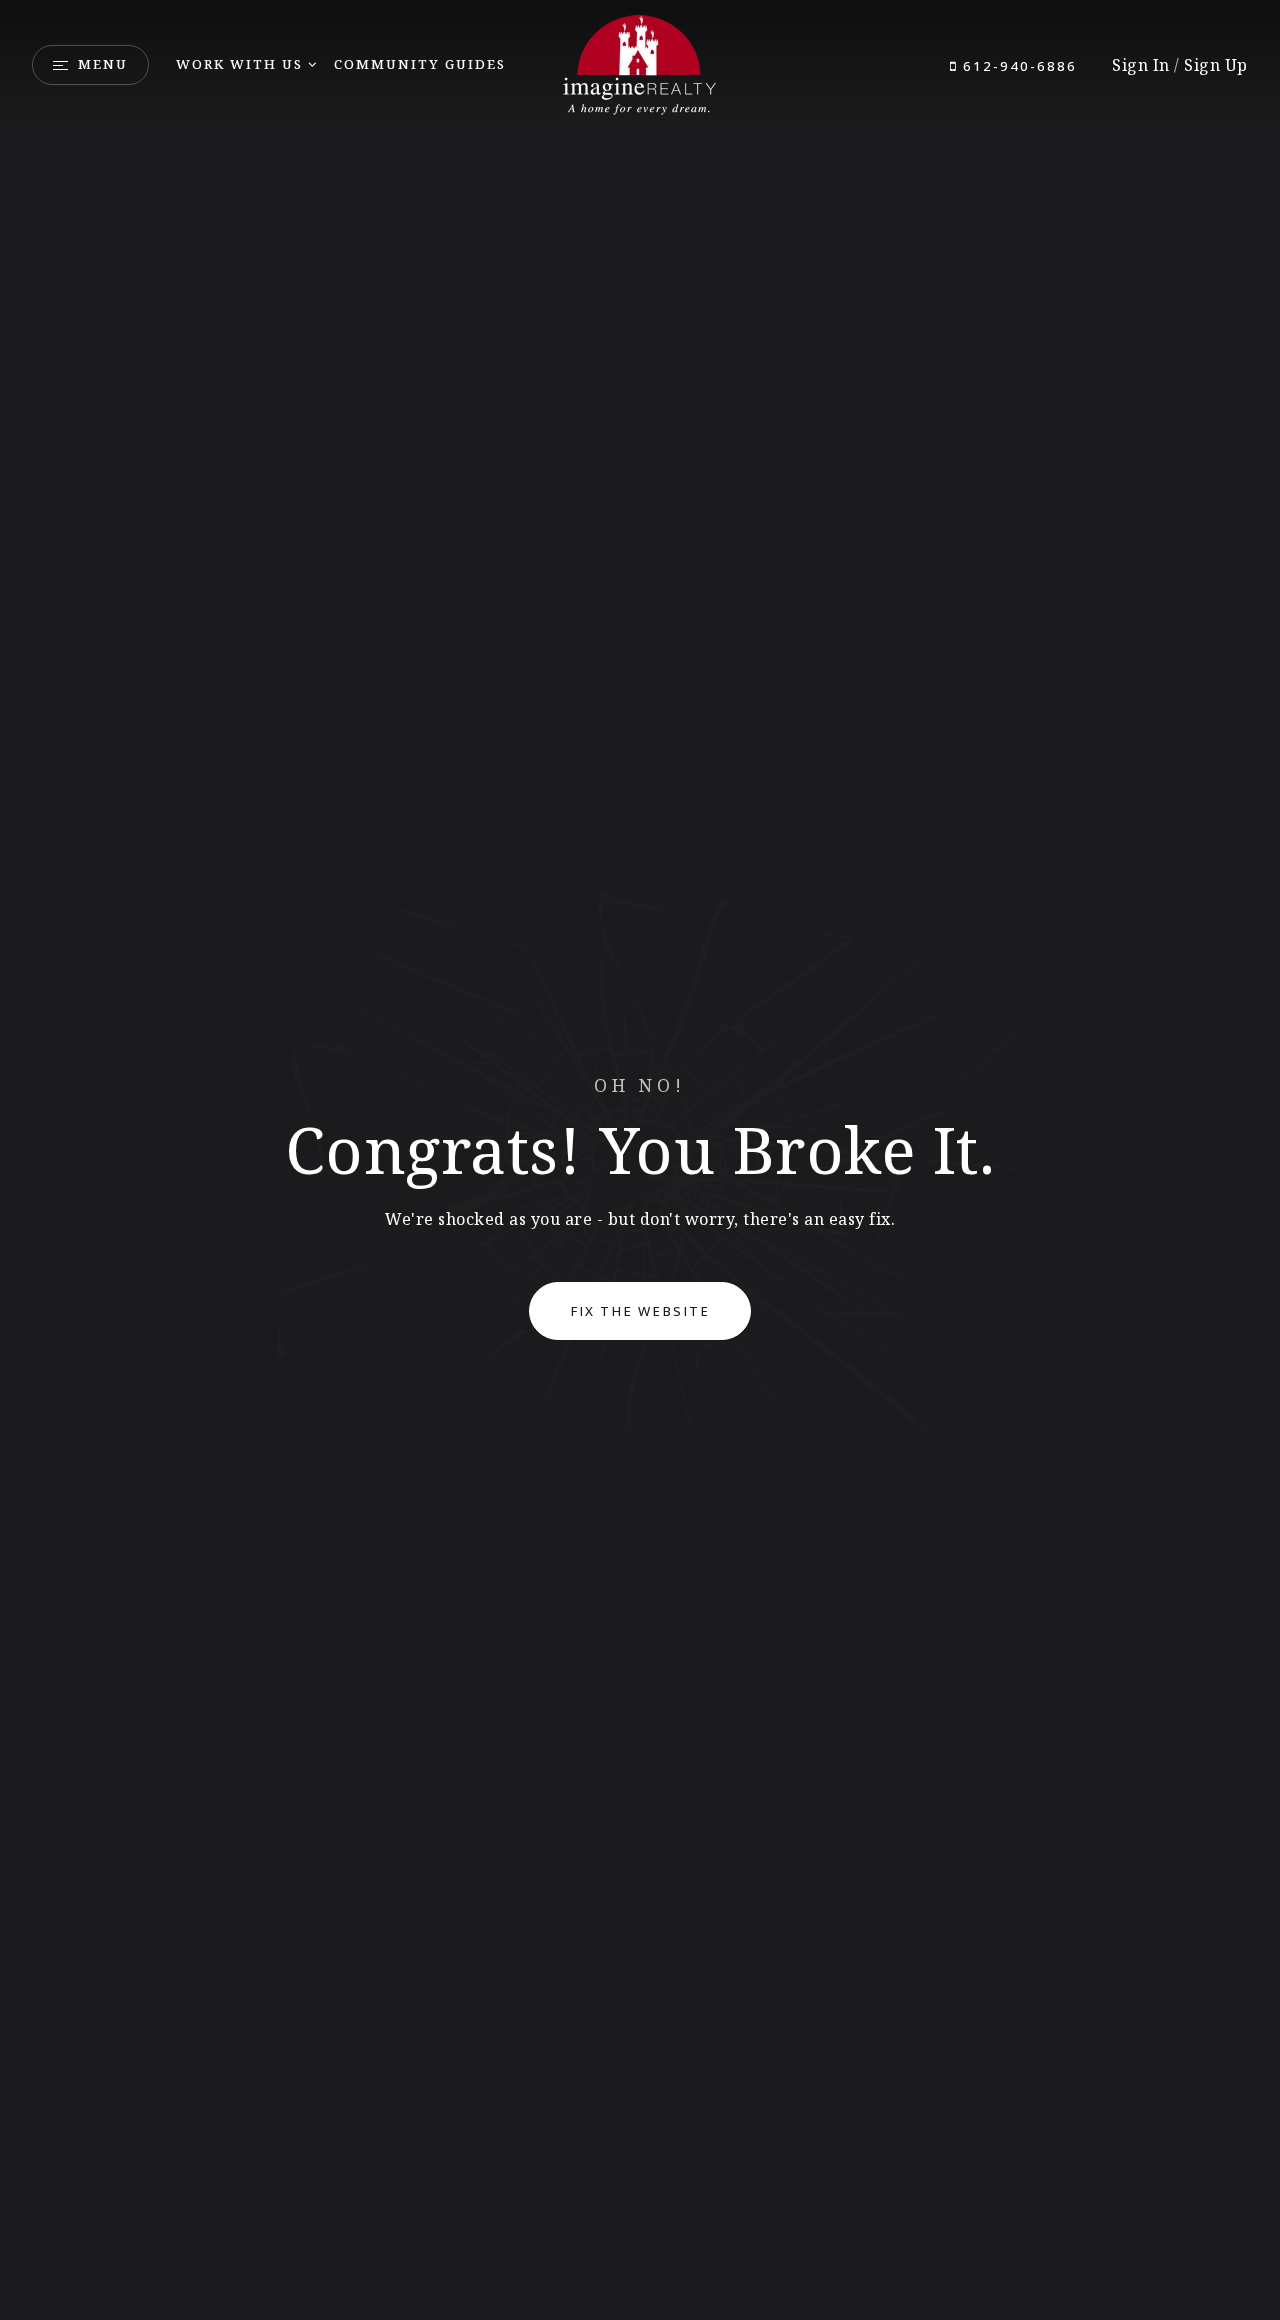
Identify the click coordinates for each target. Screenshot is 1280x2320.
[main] (640, 1160)
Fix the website (640, 1311)
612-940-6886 (1017, 66)
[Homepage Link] (639, 63)
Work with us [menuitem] (239, 64)
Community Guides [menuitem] (420, 64)
